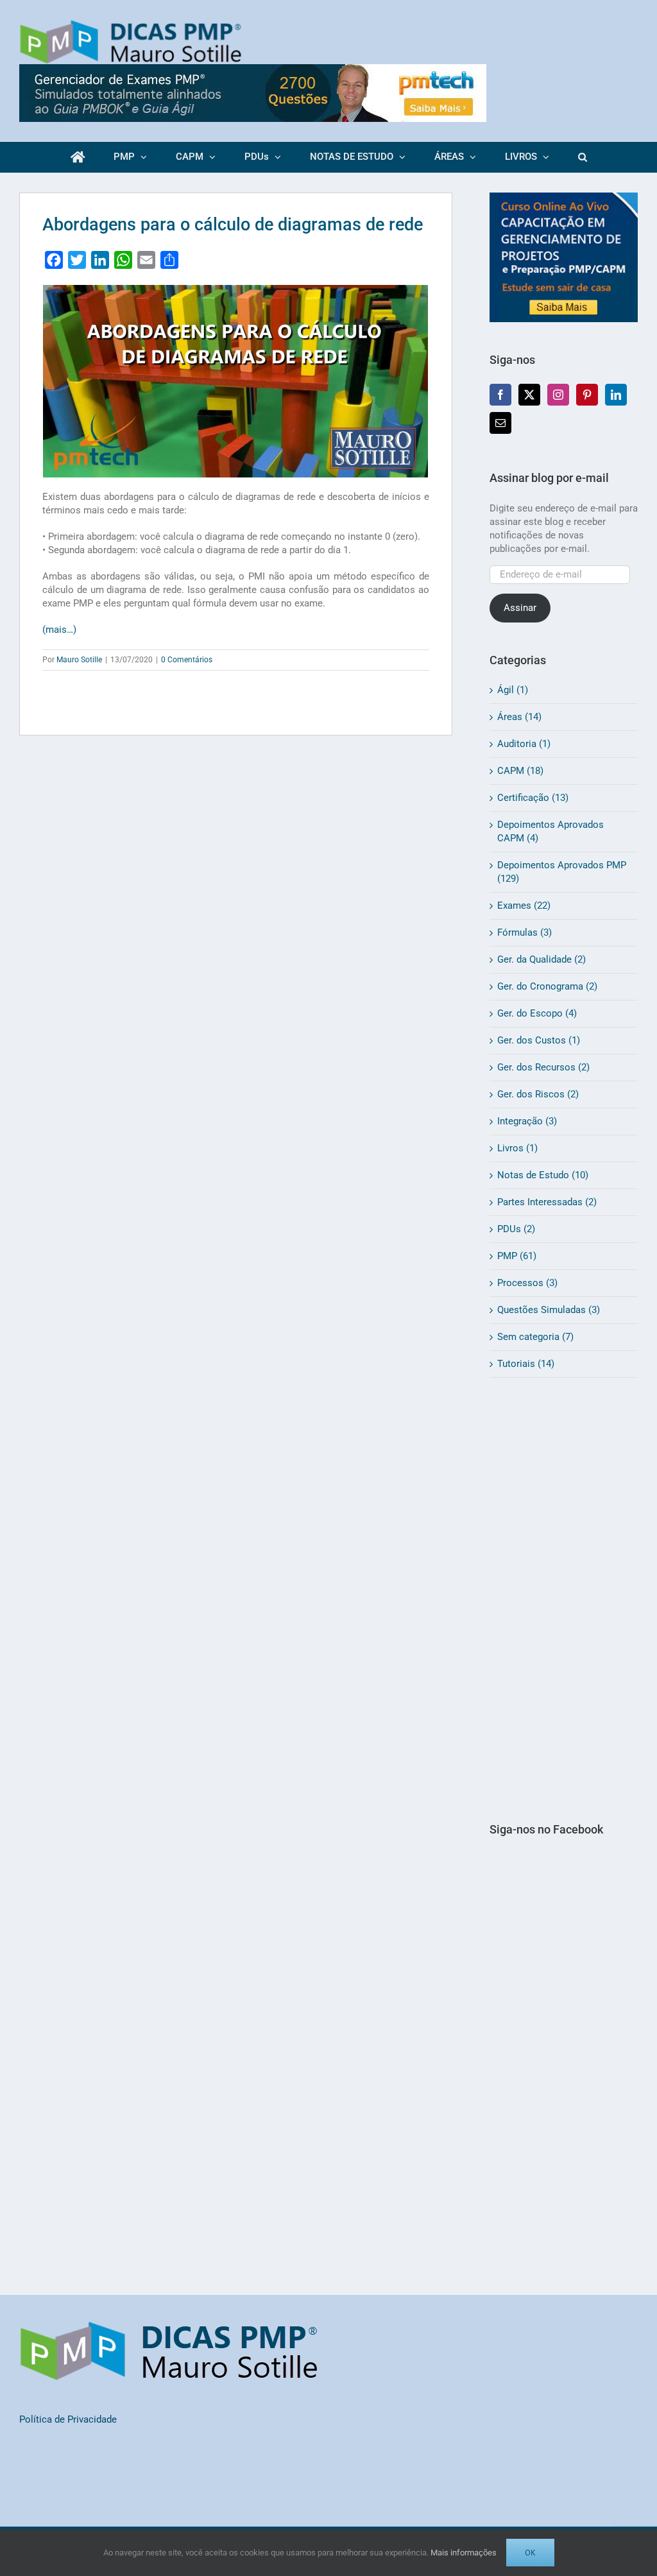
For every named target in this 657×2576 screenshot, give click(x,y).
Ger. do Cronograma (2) (547, 986)
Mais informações (464, 2553)
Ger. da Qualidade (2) (542, 959)
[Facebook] (500, 395)
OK (530, 2553)
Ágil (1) (513, 690)
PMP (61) (517, 1256)
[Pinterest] (587, 395)
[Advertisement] (564, 1599)
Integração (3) (527, 1121)
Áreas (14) (519, 717)
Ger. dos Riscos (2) (538, 1094)
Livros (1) (517, 1148)
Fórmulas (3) (525, 932)
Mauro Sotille (79, 660)
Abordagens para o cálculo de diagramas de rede (233, 225)
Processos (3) (527, 1283)
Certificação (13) (533, 798)
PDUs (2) (516, 1229)
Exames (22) (524, 906)
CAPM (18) (520, 771)
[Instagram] (558, 395)
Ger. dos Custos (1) (539, 1040)
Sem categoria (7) (535, 1337)
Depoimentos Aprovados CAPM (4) (550, 831)
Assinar (520, 608)
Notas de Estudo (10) (543, 1175)
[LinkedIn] (616, 395)
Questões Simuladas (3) (549, 1310)
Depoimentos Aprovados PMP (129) (562, 872)
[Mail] (500, 423)
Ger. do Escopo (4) (537, 1013)
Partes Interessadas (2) (547, 1202)
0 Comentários (187, 660)
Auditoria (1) (524, 744)
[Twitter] (529, 395)
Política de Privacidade (68, 2419)
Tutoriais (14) (526, 1364)
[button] (582, 157)
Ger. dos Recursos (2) (543, 1067)
